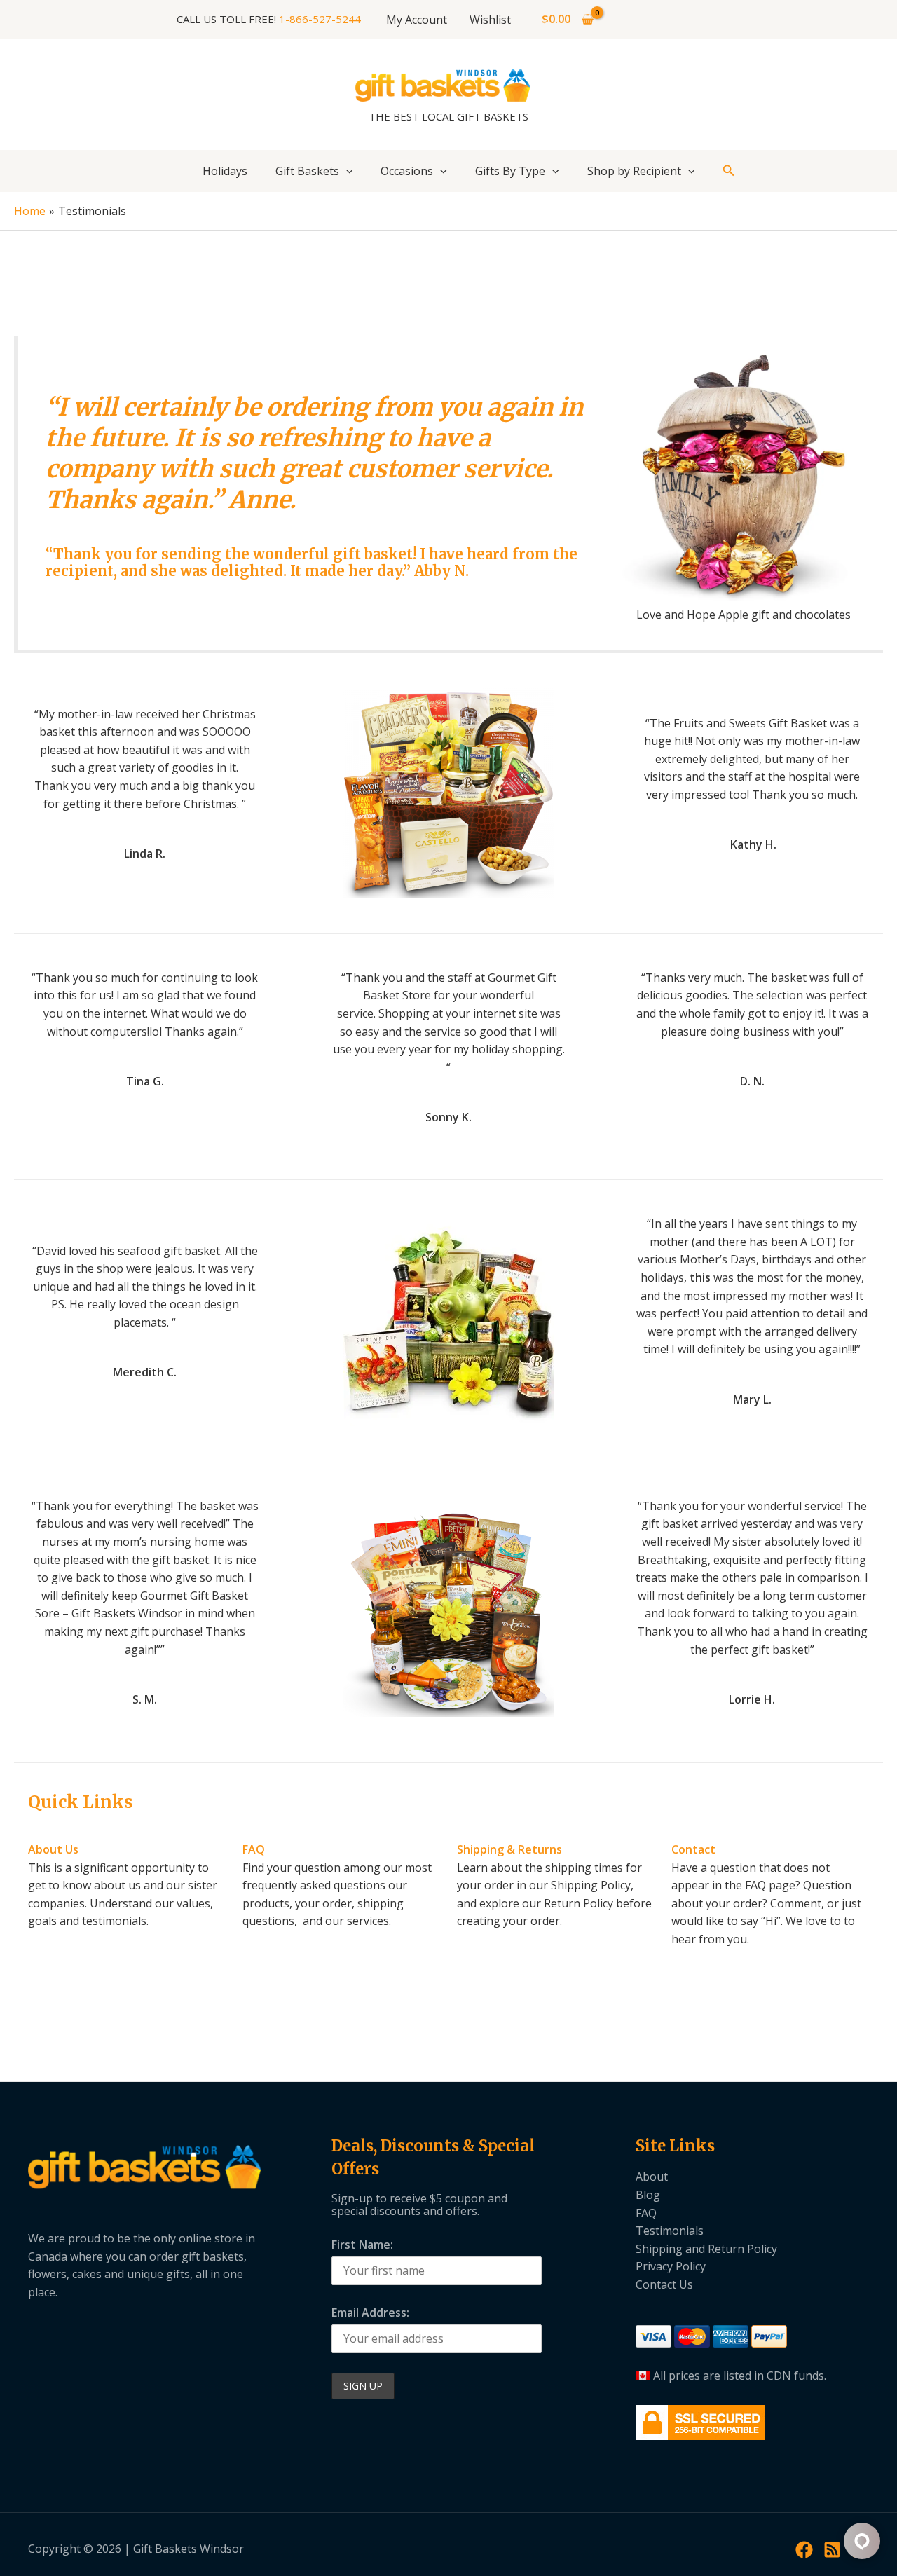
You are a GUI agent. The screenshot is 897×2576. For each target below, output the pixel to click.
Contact (693, 1849)
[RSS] (832, 2550)
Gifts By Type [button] (510, 171)
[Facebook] (804, 2550)
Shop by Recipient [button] (634, 171)
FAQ (254, 1849)
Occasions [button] (407, 171)
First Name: (362, 2245)
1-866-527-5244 (320, 19)
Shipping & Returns (509, 1849)
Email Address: (370, 2313)
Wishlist (490, 20)
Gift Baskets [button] (307, 171)
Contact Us (664, 2284)
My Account (417, 20)
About (652, 2177)
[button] (346, 171)
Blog (648, 2195)
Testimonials (670, 2231)
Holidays (225, 171)
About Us (53, 1849)
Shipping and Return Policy (706, 2249)
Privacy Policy (671, 2266)
